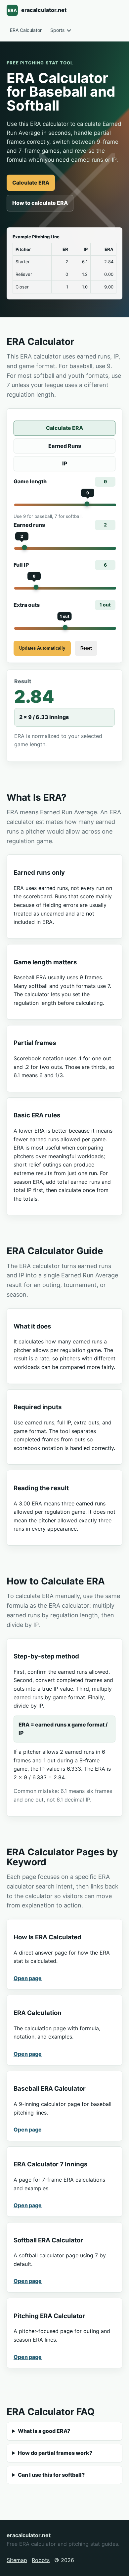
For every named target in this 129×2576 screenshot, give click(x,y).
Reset (86, 648)
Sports (57, 30)
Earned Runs (65, 446)
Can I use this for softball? (51, 2475)
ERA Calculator (26, 30)
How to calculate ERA (40, 203)
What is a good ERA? (44, 2431)
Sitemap (17, 2560)
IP (65, 463)
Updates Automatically (42, 648)
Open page (28, 1978)
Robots (41, 2560)
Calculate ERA (31, 183)
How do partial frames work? (55, 2453)
